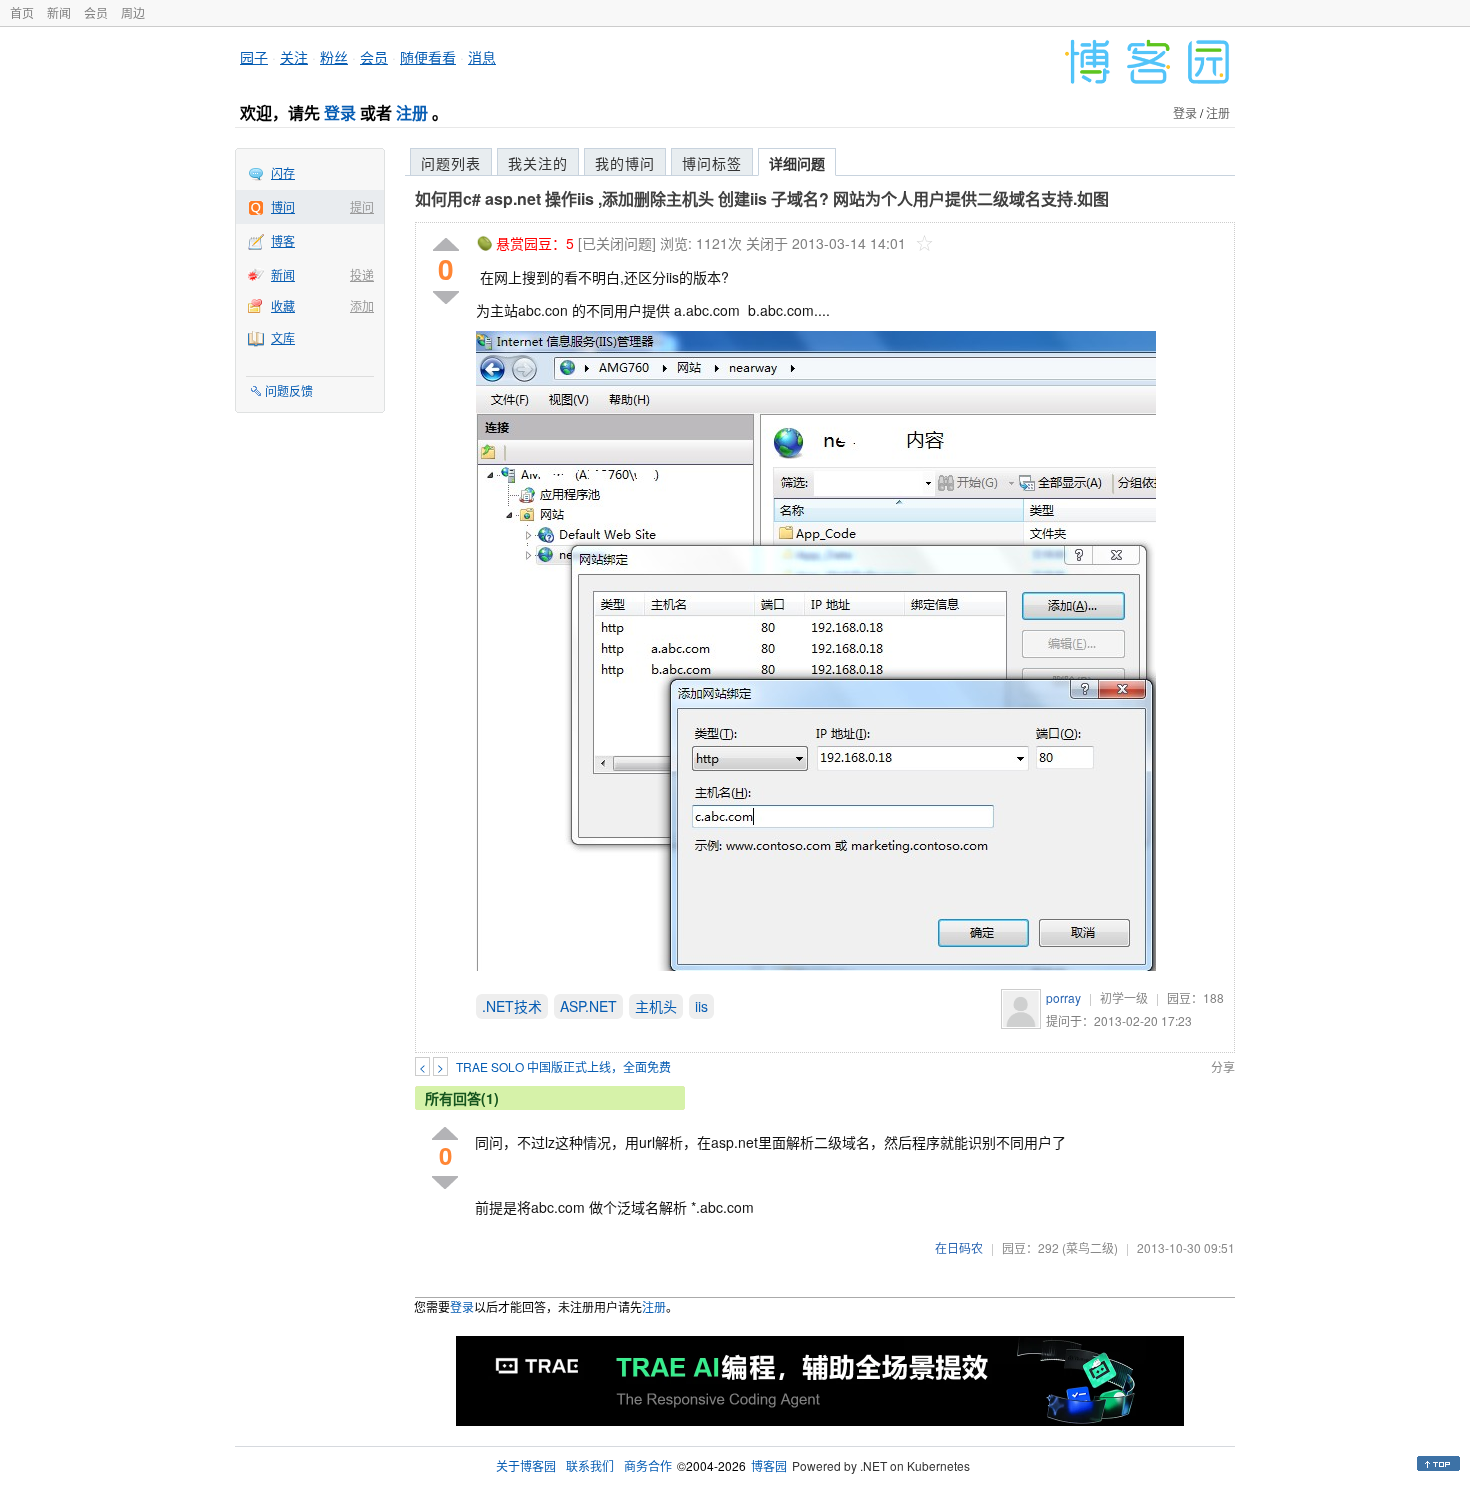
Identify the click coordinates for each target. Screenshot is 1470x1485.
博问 (283, 206)
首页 (22, 12)
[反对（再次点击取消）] (446, 297)
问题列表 (451, 163)
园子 (254, 57)
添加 (362, 305)
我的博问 (625, 163)
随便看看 (428, 57)
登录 (340, 112)
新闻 (59, 12)
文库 (283, 337)
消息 (482, 57)
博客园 (769, 1465)
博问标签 (712, 163)
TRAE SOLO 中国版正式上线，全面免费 (563, 1066)
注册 (412, 112)
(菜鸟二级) (1090, 1247)
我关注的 (538, 163)
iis (701, 1006)
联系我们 (590, 1465)
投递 (362, 274)
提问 (362, 206)
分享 (1223, 1066)
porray (1063, 997)
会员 (96, 12)
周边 (133, 12)
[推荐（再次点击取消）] (446, 245)
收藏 (283, 305)
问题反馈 (289, 390)
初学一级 (1124, 997)
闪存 (283, 172)
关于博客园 (526, 1465)
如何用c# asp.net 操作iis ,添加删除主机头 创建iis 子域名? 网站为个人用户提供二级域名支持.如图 (762, 198)
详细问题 (797, 163)
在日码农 (959, 1247)
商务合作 (648, 1465)
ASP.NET (588, 1006)
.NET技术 (512, 1006)
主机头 (656, 1006)
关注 (294, 57)
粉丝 (334, 57)
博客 (283, 240)
